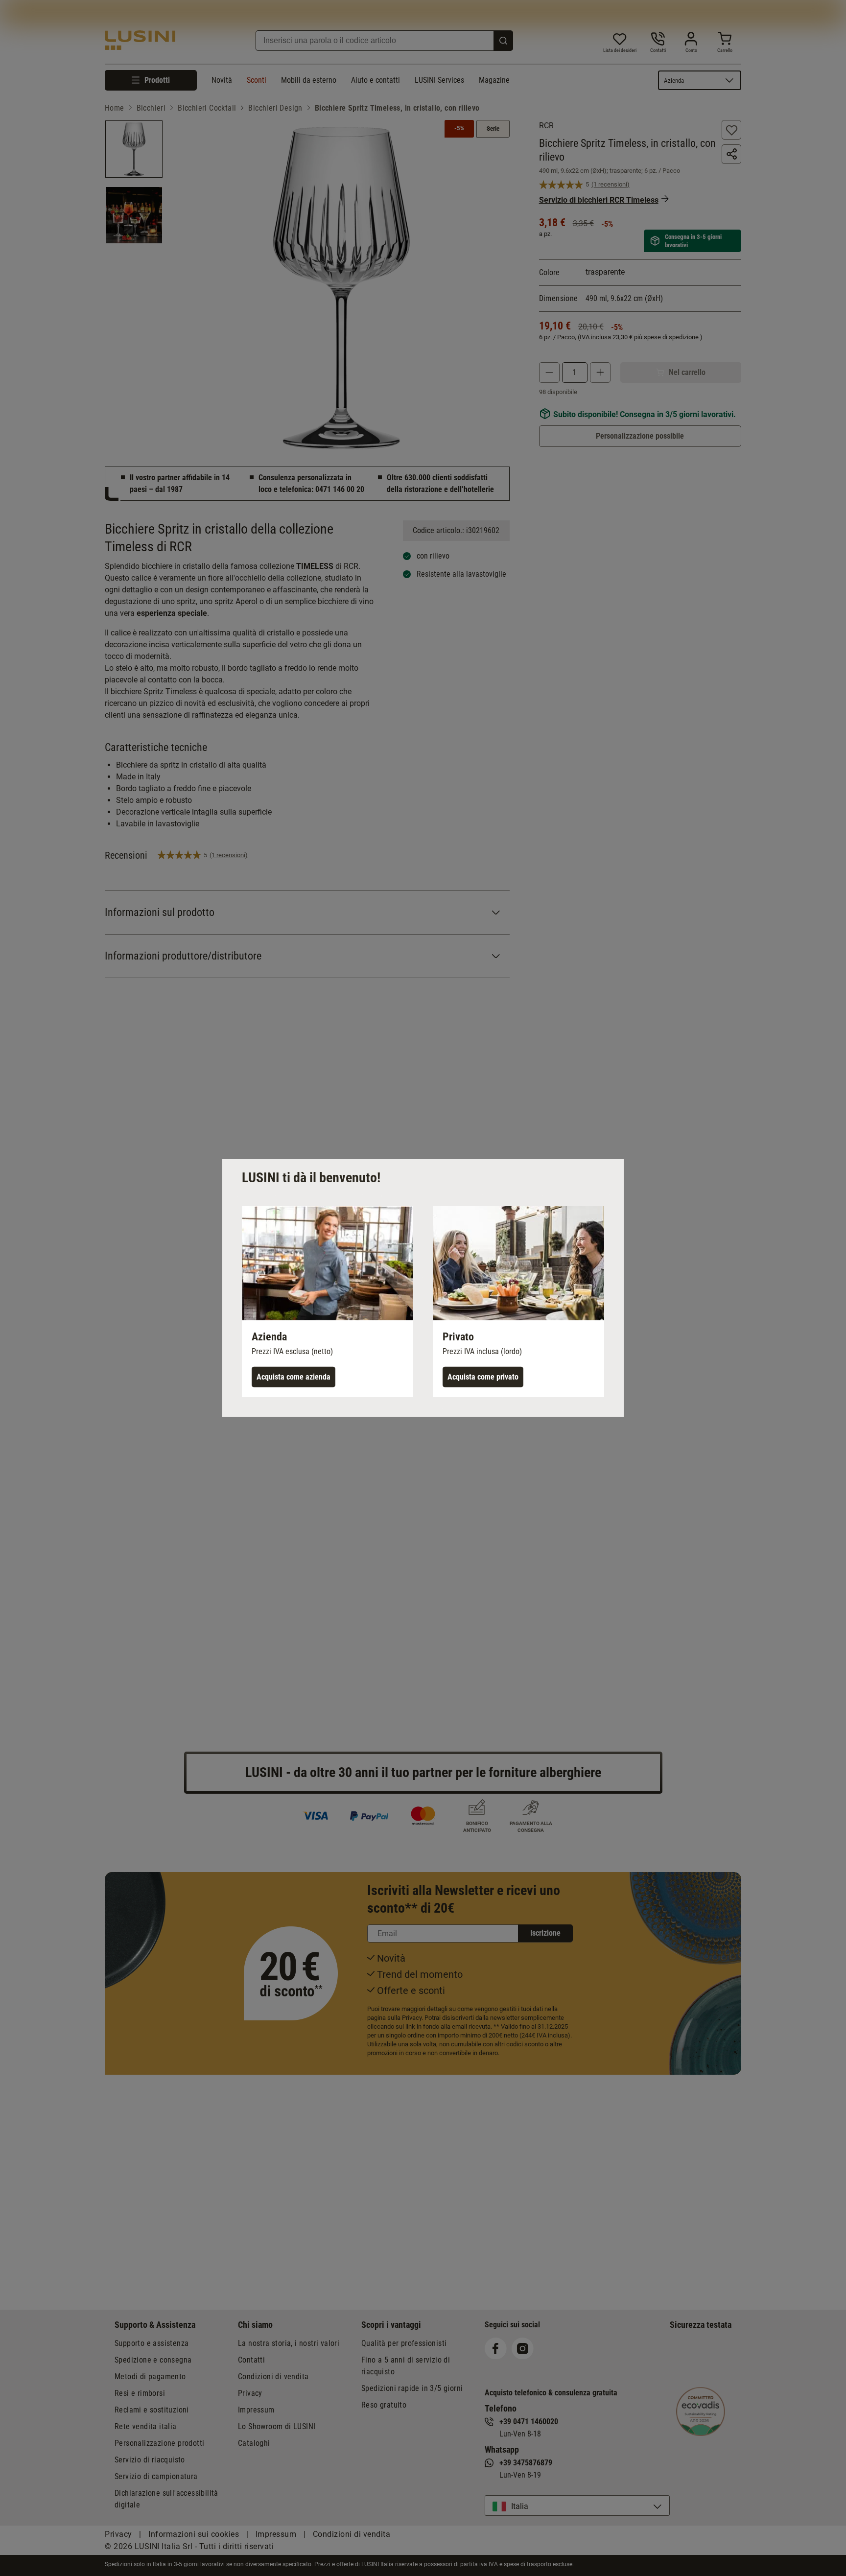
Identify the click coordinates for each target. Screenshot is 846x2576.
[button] (328, 1302)
